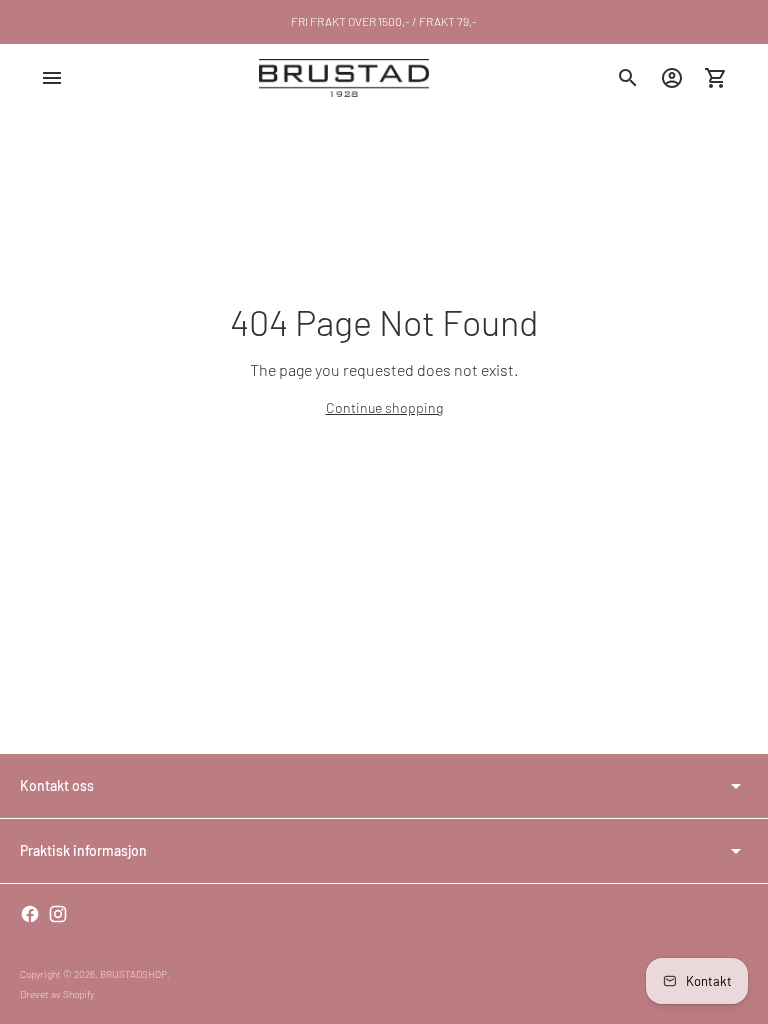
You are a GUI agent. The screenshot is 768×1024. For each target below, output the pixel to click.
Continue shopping (384, 407)
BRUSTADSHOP (133, 974)
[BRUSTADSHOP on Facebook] (30, 914)
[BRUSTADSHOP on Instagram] (58, 914)
